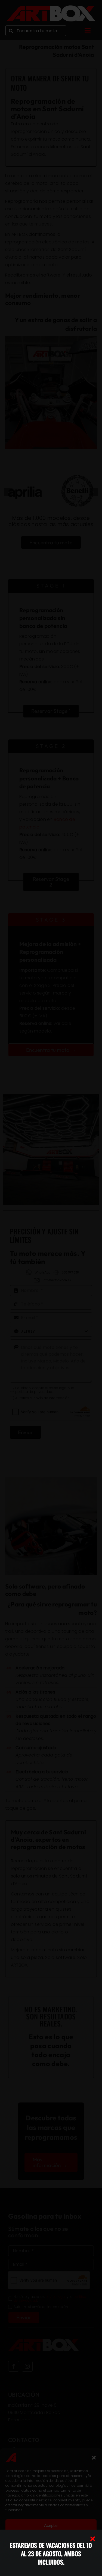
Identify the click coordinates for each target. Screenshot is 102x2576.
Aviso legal (79, 2568)
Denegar (51, 2540)
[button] (94, 2458)
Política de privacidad (48, 2568)
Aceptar (51, 2525)
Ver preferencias (51, 2555)
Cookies (21, 2568)
